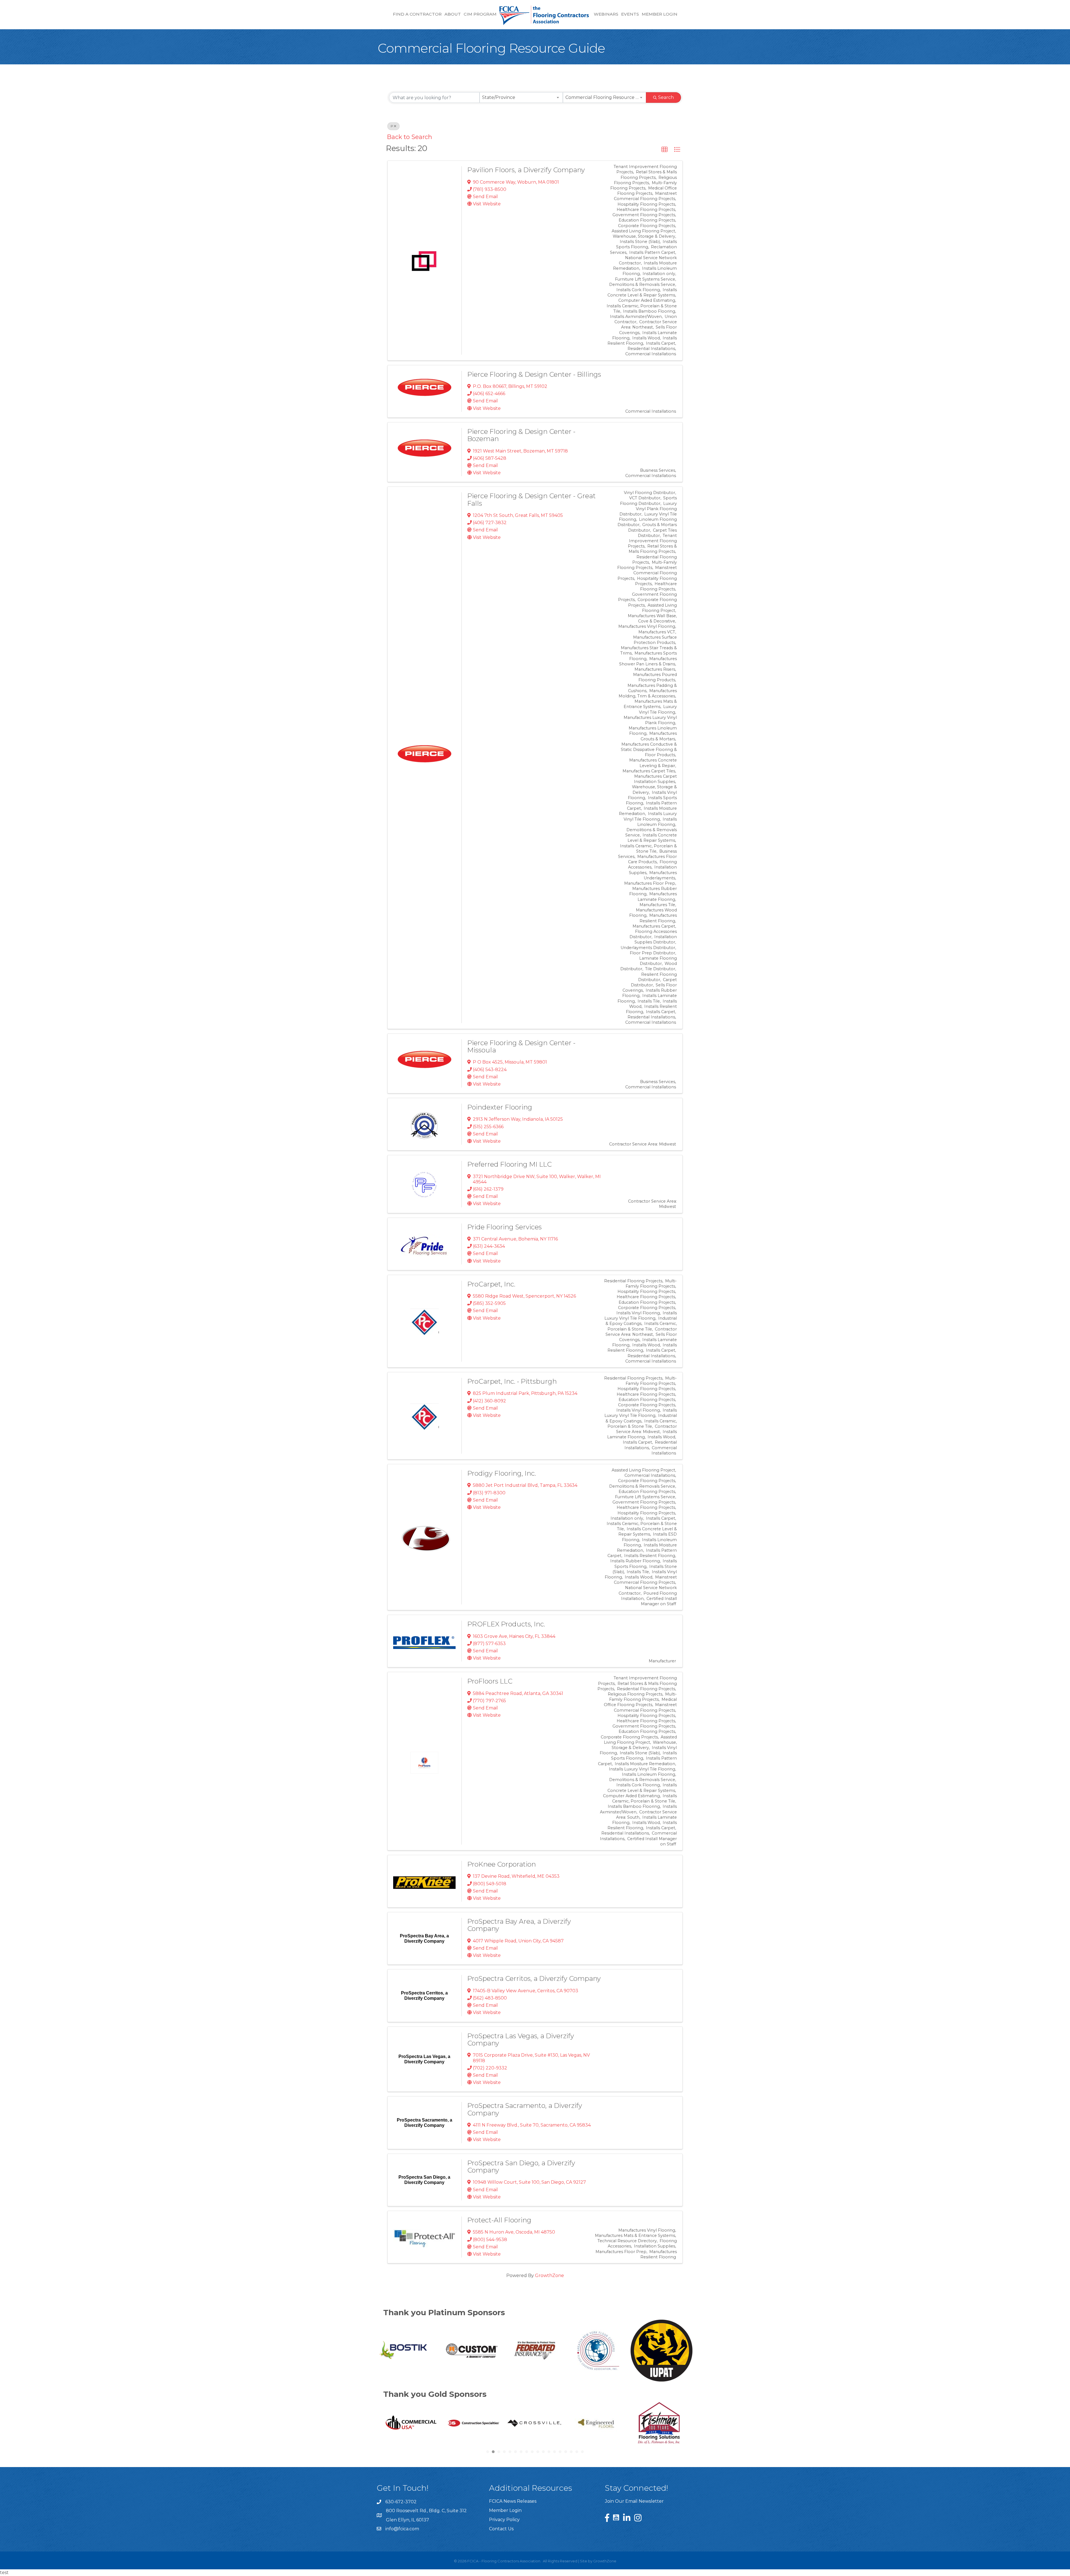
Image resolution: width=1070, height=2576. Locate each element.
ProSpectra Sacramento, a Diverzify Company (525, 2109)
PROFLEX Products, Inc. (506, 1624)
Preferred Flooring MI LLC (510, 1164)
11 (543, 2452)
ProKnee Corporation (502, 1864)
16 (571, 2452)
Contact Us (501, 2529)
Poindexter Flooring (500, 1107)
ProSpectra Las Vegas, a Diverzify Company (521, 2039)
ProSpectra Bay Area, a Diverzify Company (519, 1925)
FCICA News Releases (513, 2501)
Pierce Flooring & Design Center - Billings (534, 374)
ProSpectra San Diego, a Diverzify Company (521, 2167)
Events (630, 14)
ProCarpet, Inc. (491, 1284)
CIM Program (480, 14)
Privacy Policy (504, 2520)
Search (666, 97)
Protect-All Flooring (499, 2220)
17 (577, 2452)
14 (560, 2452)
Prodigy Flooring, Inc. (502, 1473)
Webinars (606, 14)
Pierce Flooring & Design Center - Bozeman (521, 435)
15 (566, 2452)
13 (555, 2452)
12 (549, 2452)
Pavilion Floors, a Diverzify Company (526, 170)
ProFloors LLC (490, 1681)
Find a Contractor (417, 14)
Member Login (660, 14)
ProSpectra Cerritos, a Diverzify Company (534, 1978)
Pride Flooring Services (504, 1227)
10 (538, 2452)
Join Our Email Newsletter (634, 2501)
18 (582, 2452)
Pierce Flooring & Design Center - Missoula (521, 1046)
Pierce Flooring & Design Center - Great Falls (532, 499)
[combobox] (521, 98)
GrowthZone (549, 2275)
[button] (665, 150)
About (453, 14)
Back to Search (410, 137)
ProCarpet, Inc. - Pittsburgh (512, 1381)
